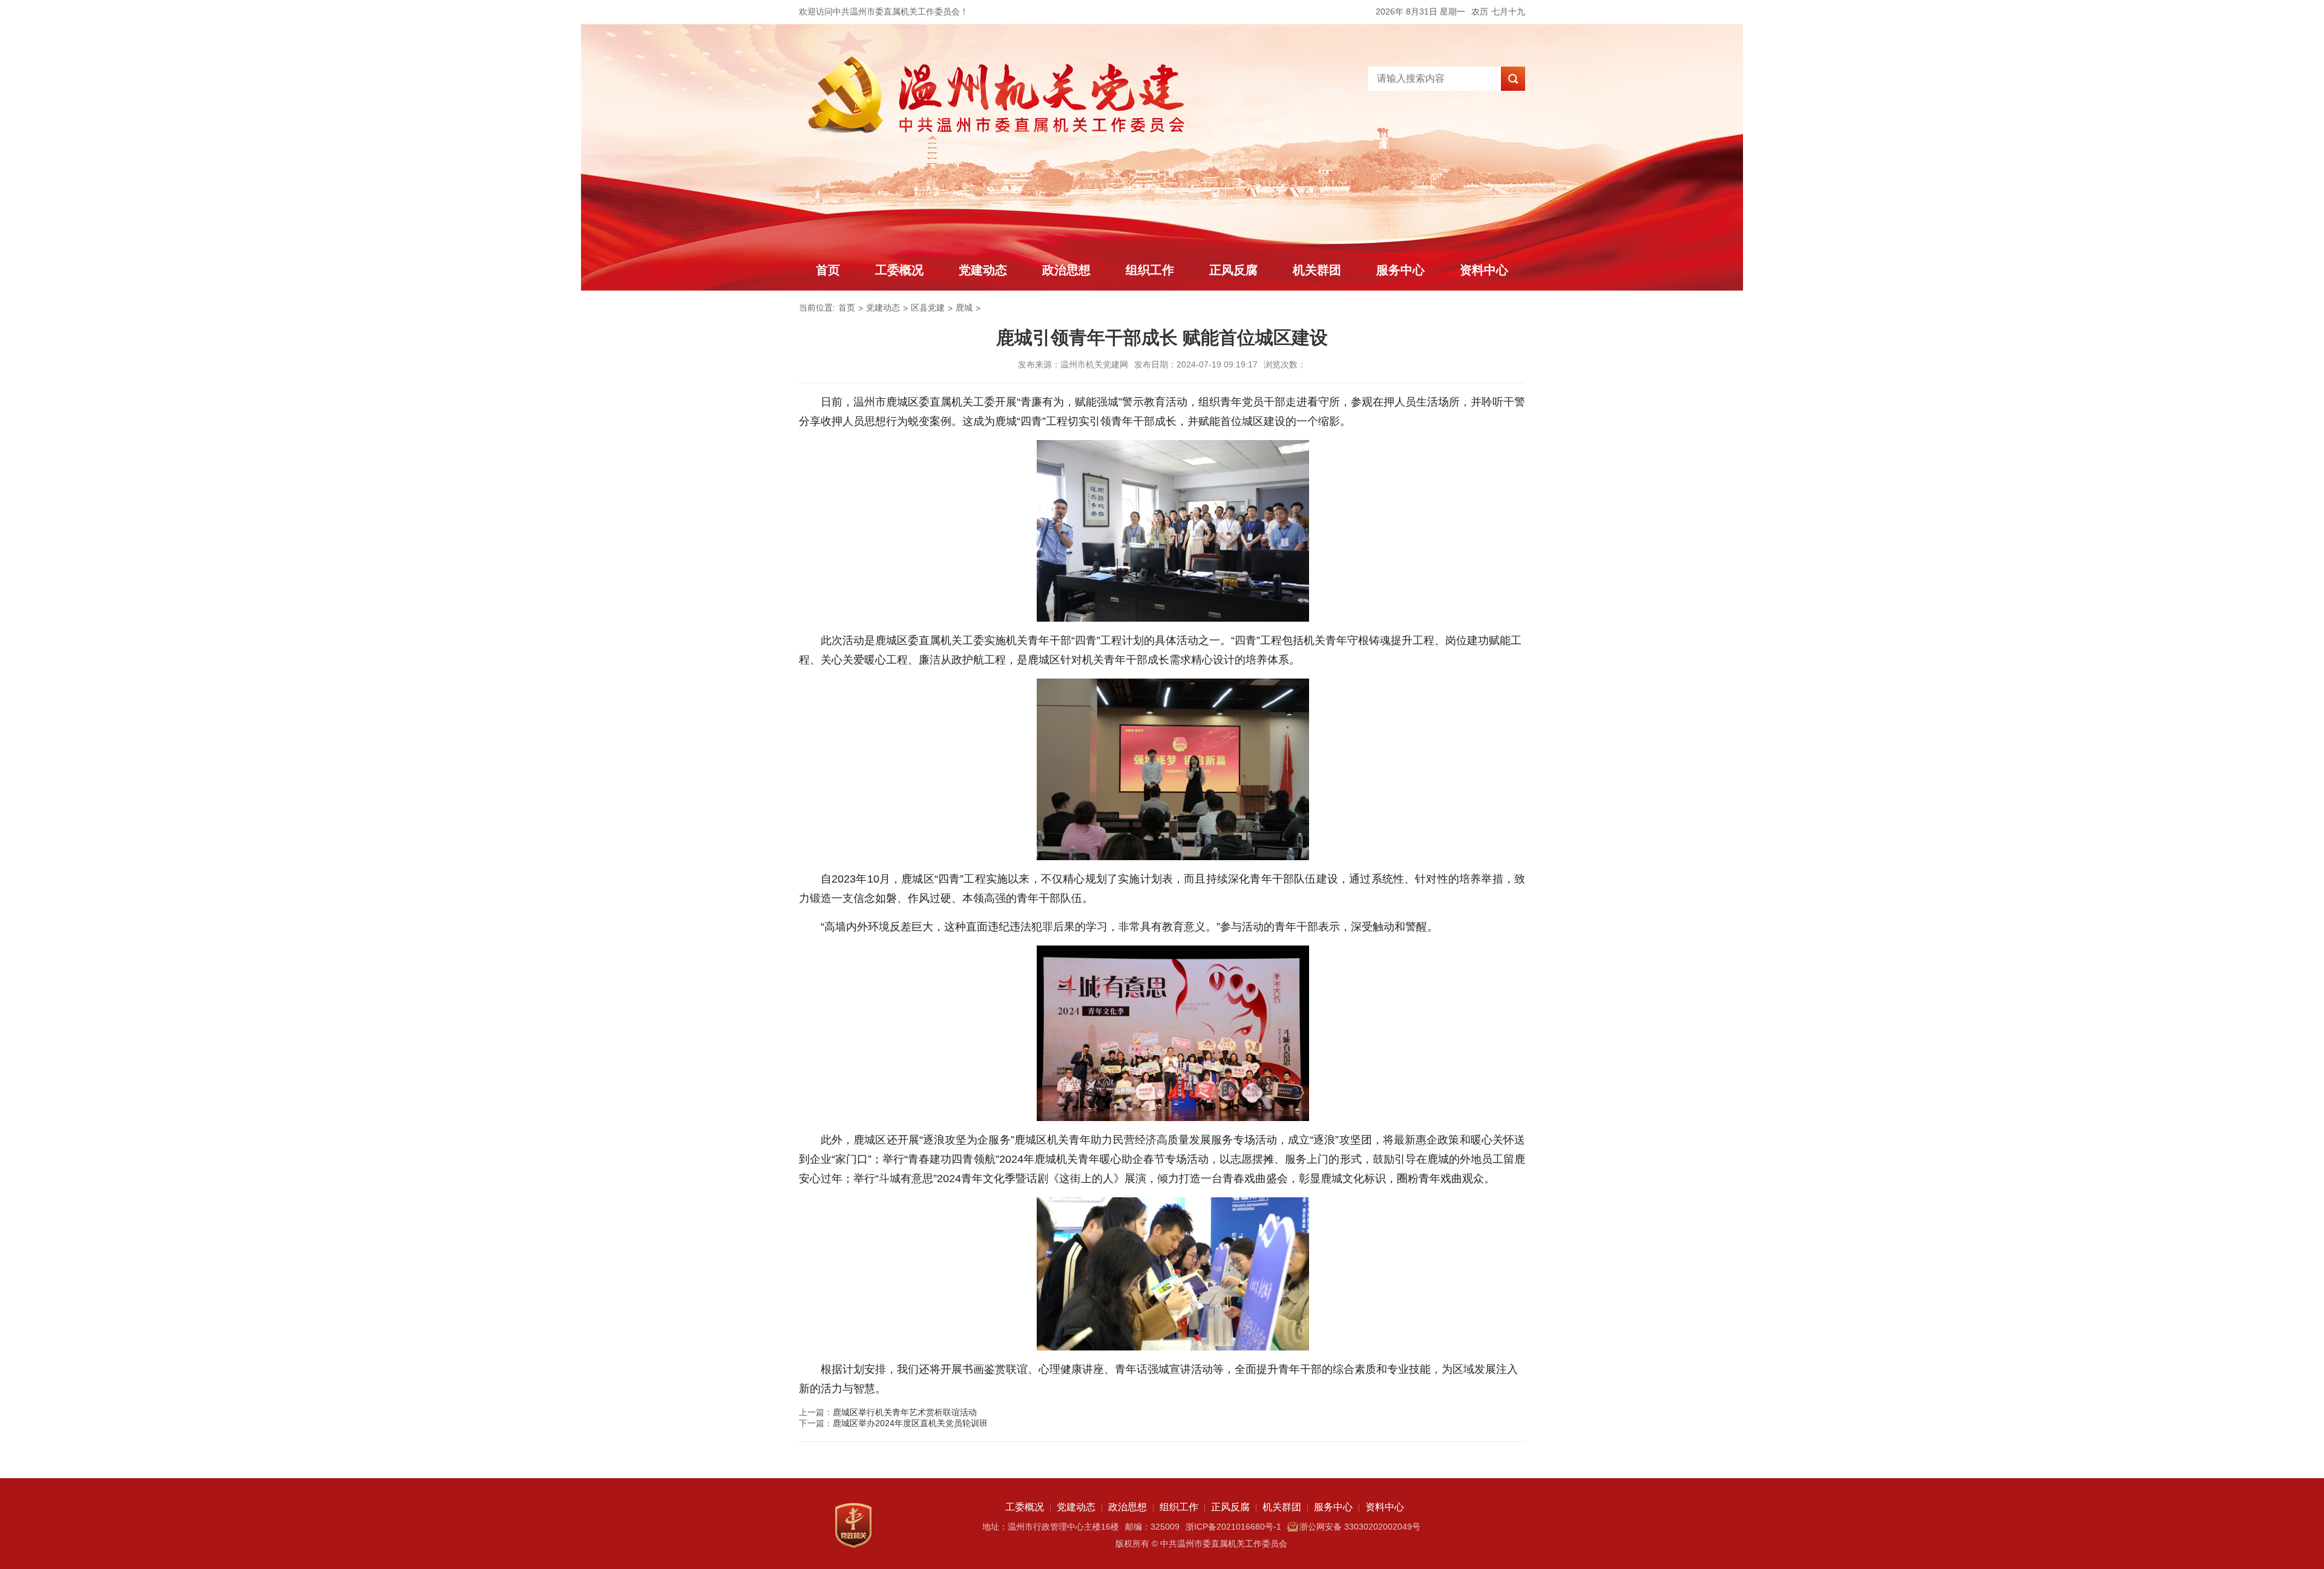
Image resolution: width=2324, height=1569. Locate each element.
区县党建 (928, 308)
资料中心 (1484, 270)
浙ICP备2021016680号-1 (1233, 1527)
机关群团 (1317, 270)
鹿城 (964, 308)
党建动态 (983, 270)
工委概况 (899, 270)
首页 (828, 270)
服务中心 (1400, 270)
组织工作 (1150, 270)
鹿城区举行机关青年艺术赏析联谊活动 (905, 1412)
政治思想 (1066, 270)
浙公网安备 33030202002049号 (1360, 1527)
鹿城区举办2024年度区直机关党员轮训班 (910, 1423)
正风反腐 (1233, 270)
